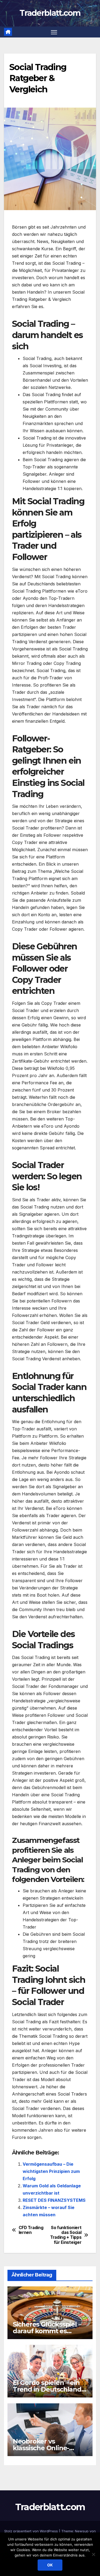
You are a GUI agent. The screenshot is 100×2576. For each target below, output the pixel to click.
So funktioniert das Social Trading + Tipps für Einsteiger (66, 2235)
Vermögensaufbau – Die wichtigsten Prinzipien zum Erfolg (51, 2171)
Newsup (82, 2531)
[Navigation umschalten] (54, 32)
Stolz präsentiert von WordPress (32, 2531)
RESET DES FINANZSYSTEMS (54, 2200)
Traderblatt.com (50, 13)
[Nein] (93, 2554)
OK (50, 2565)
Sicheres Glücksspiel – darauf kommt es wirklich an (47, 2331)
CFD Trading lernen (31, 2230)
